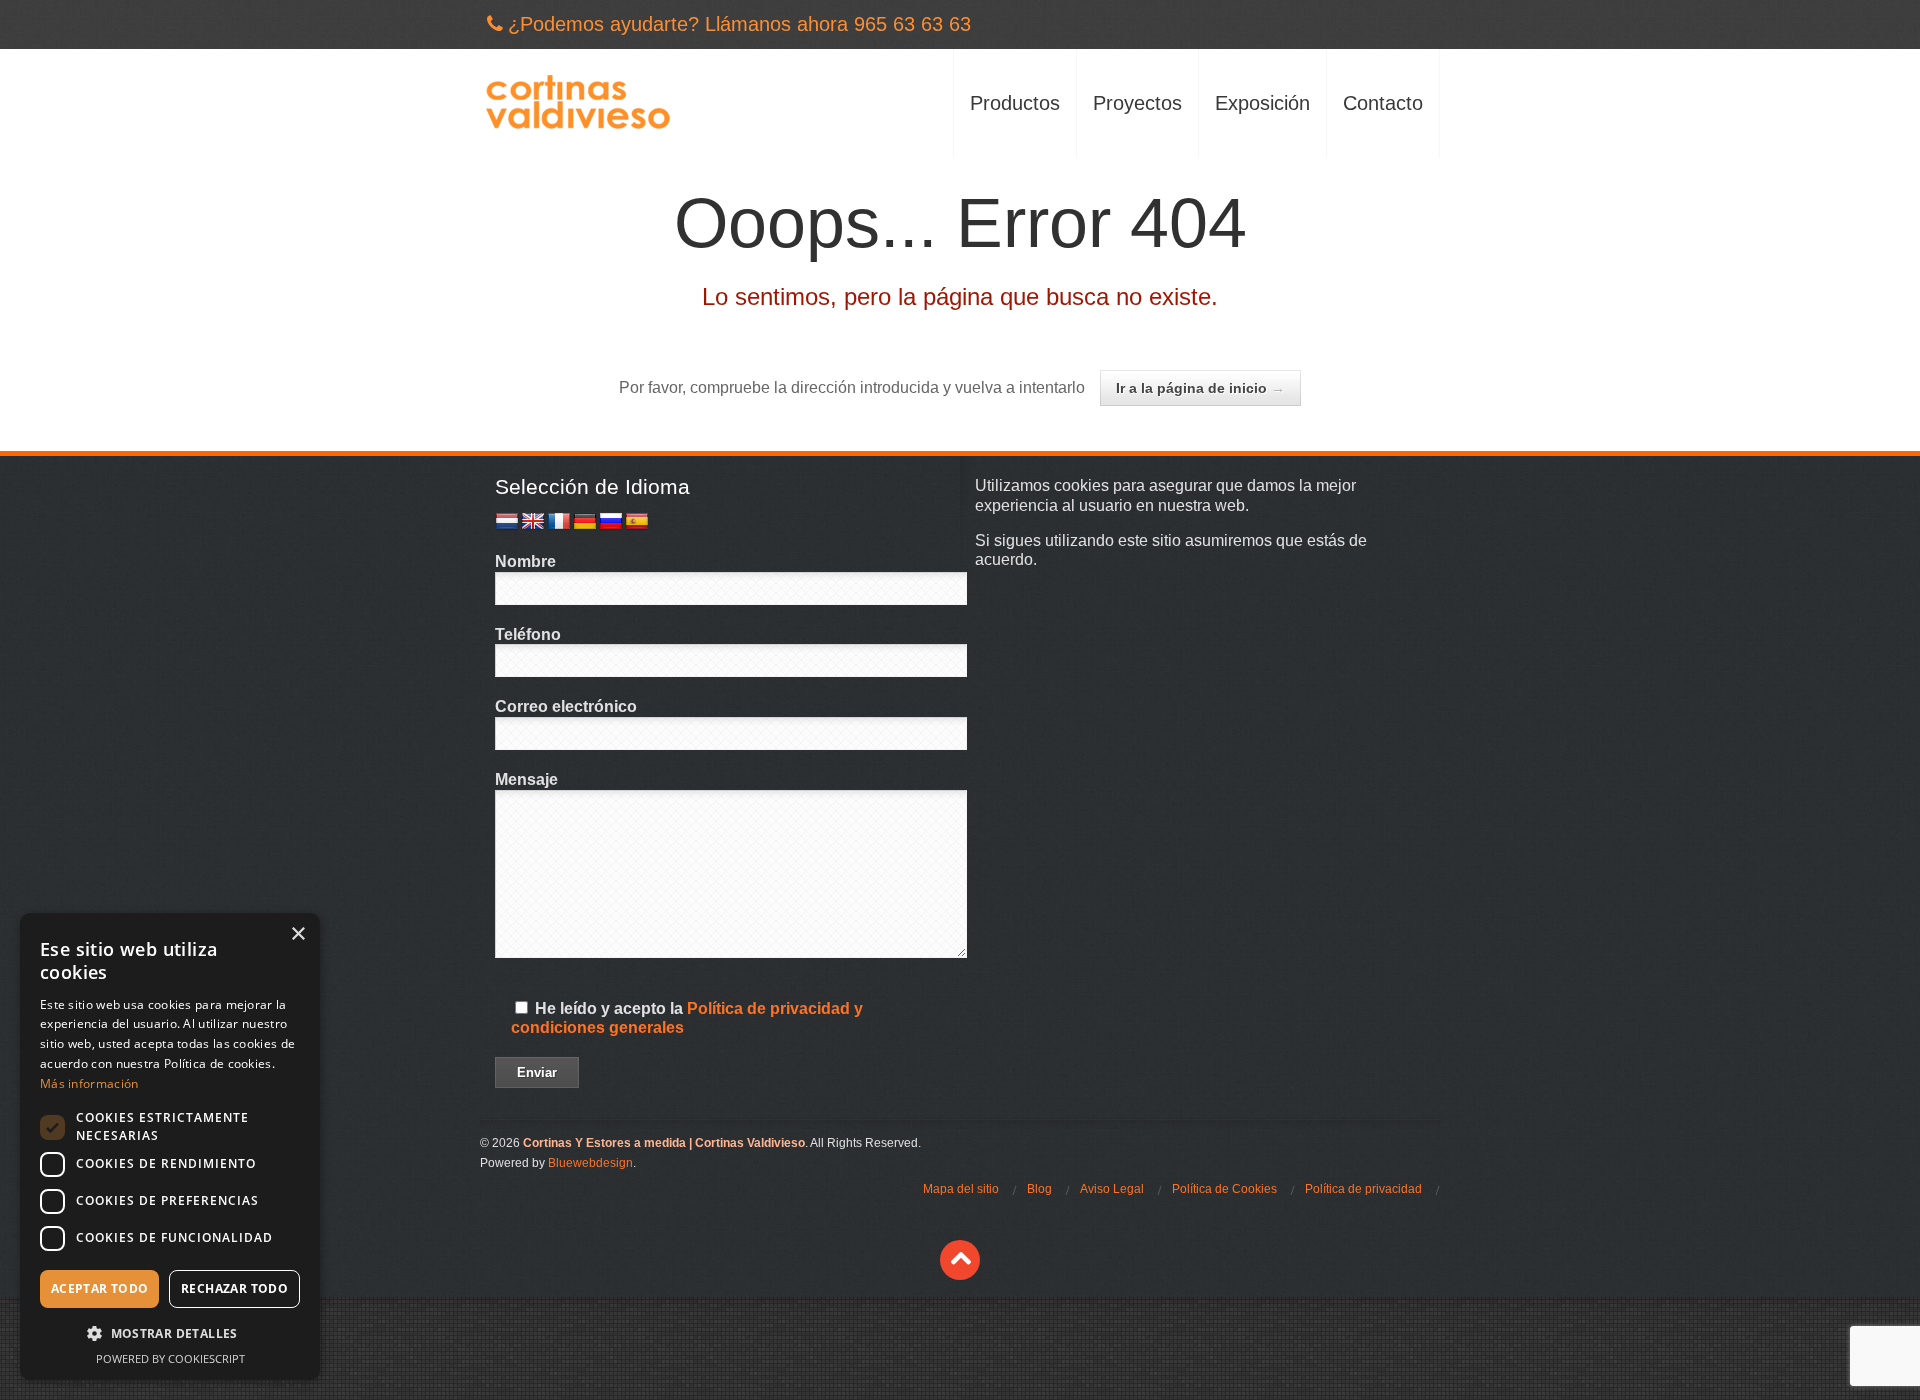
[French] (559, 522)
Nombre (525, 561)
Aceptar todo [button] (100, 1288)
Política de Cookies (1224, 1189)
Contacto (1383, 103)
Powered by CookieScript (170, 1358)
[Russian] (611, 522)
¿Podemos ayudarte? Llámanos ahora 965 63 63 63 (739, 24)
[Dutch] (507, 522)
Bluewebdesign (590, 1163)
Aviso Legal (1112, 1189)
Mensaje (526, 779)
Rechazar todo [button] (234, 1288)
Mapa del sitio (961, 1189)
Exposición (1262, 103)
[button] (170, 1333)
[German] (585, 522)
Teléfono (528, 634)
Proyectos (1137, 103)
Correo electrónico (566, 706)
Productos (1015, 103)
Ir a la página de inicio (1200, 388)
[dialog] (170, 1146)
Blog (1039, 1189)
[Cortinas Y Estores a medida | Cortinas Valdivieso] (577, 103)
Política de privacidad (1363, 1189)
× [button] (297, 934)
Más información (89, 1083)
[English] (533, 522)
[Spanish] (637, 522)
